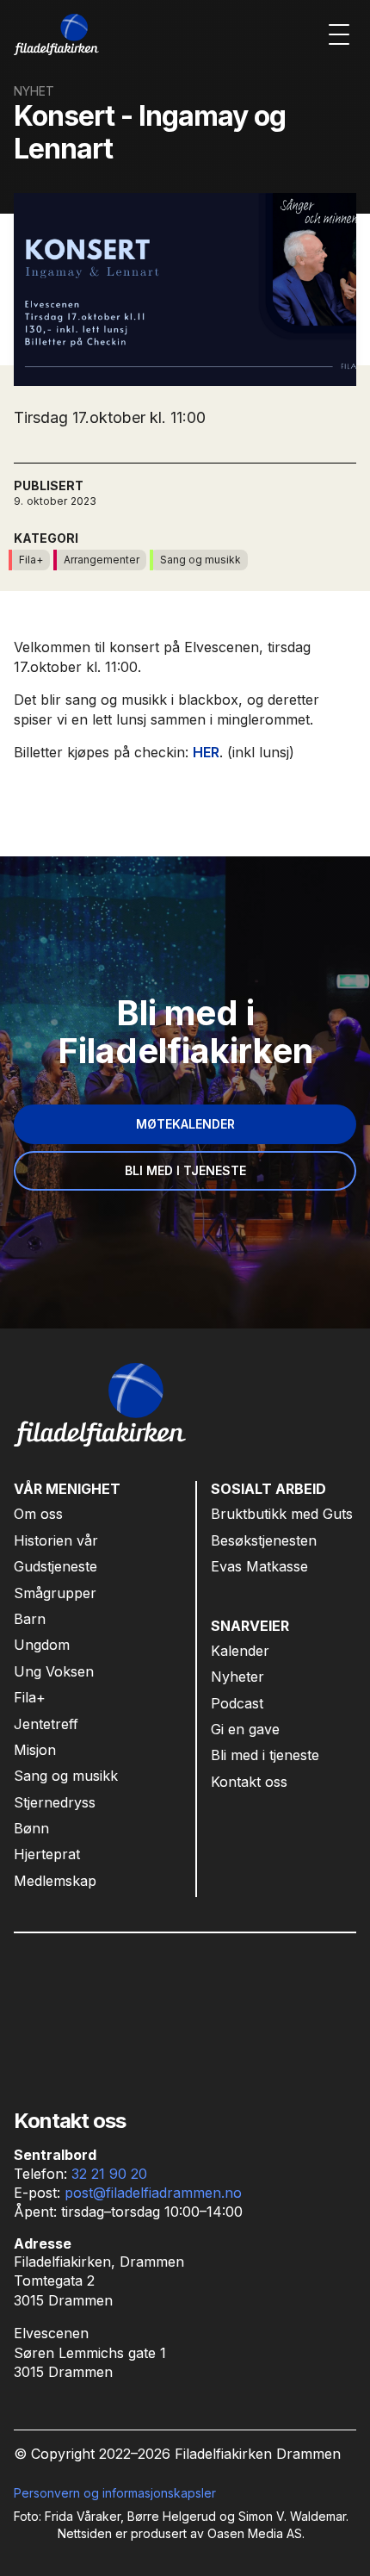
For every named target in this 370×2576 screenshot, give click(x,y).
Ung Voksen (54, 1671)
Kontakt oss (249, 1782)
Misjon (35, 1750)
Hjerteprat (47, 1854)
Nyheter (237, 1677)
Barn (30, 1619)
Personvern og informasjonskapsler (115, 2493)
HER (206, 752)
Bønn (31, 1828)
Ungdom (42, 1645)
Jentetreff (46, 1724)
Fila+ (30, 1697)
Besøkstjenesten (264, 1540)
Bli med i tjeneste (265, 1755)
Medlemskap (55, 1881)
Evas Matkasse (259, 1566)
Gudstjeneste (55, 1566)
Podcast (237, 1703)
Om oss (38, 1514)
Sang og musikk (66, 1776)
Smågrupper (55, 1593)
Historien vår (56, 1540)
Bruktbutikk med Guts (282, 1514)
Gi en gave (245, 1729)
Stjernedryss (55, 1802)
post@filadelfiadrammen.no (153, 2193)
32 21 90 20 (109, 2174)
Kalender (240, 1651)
